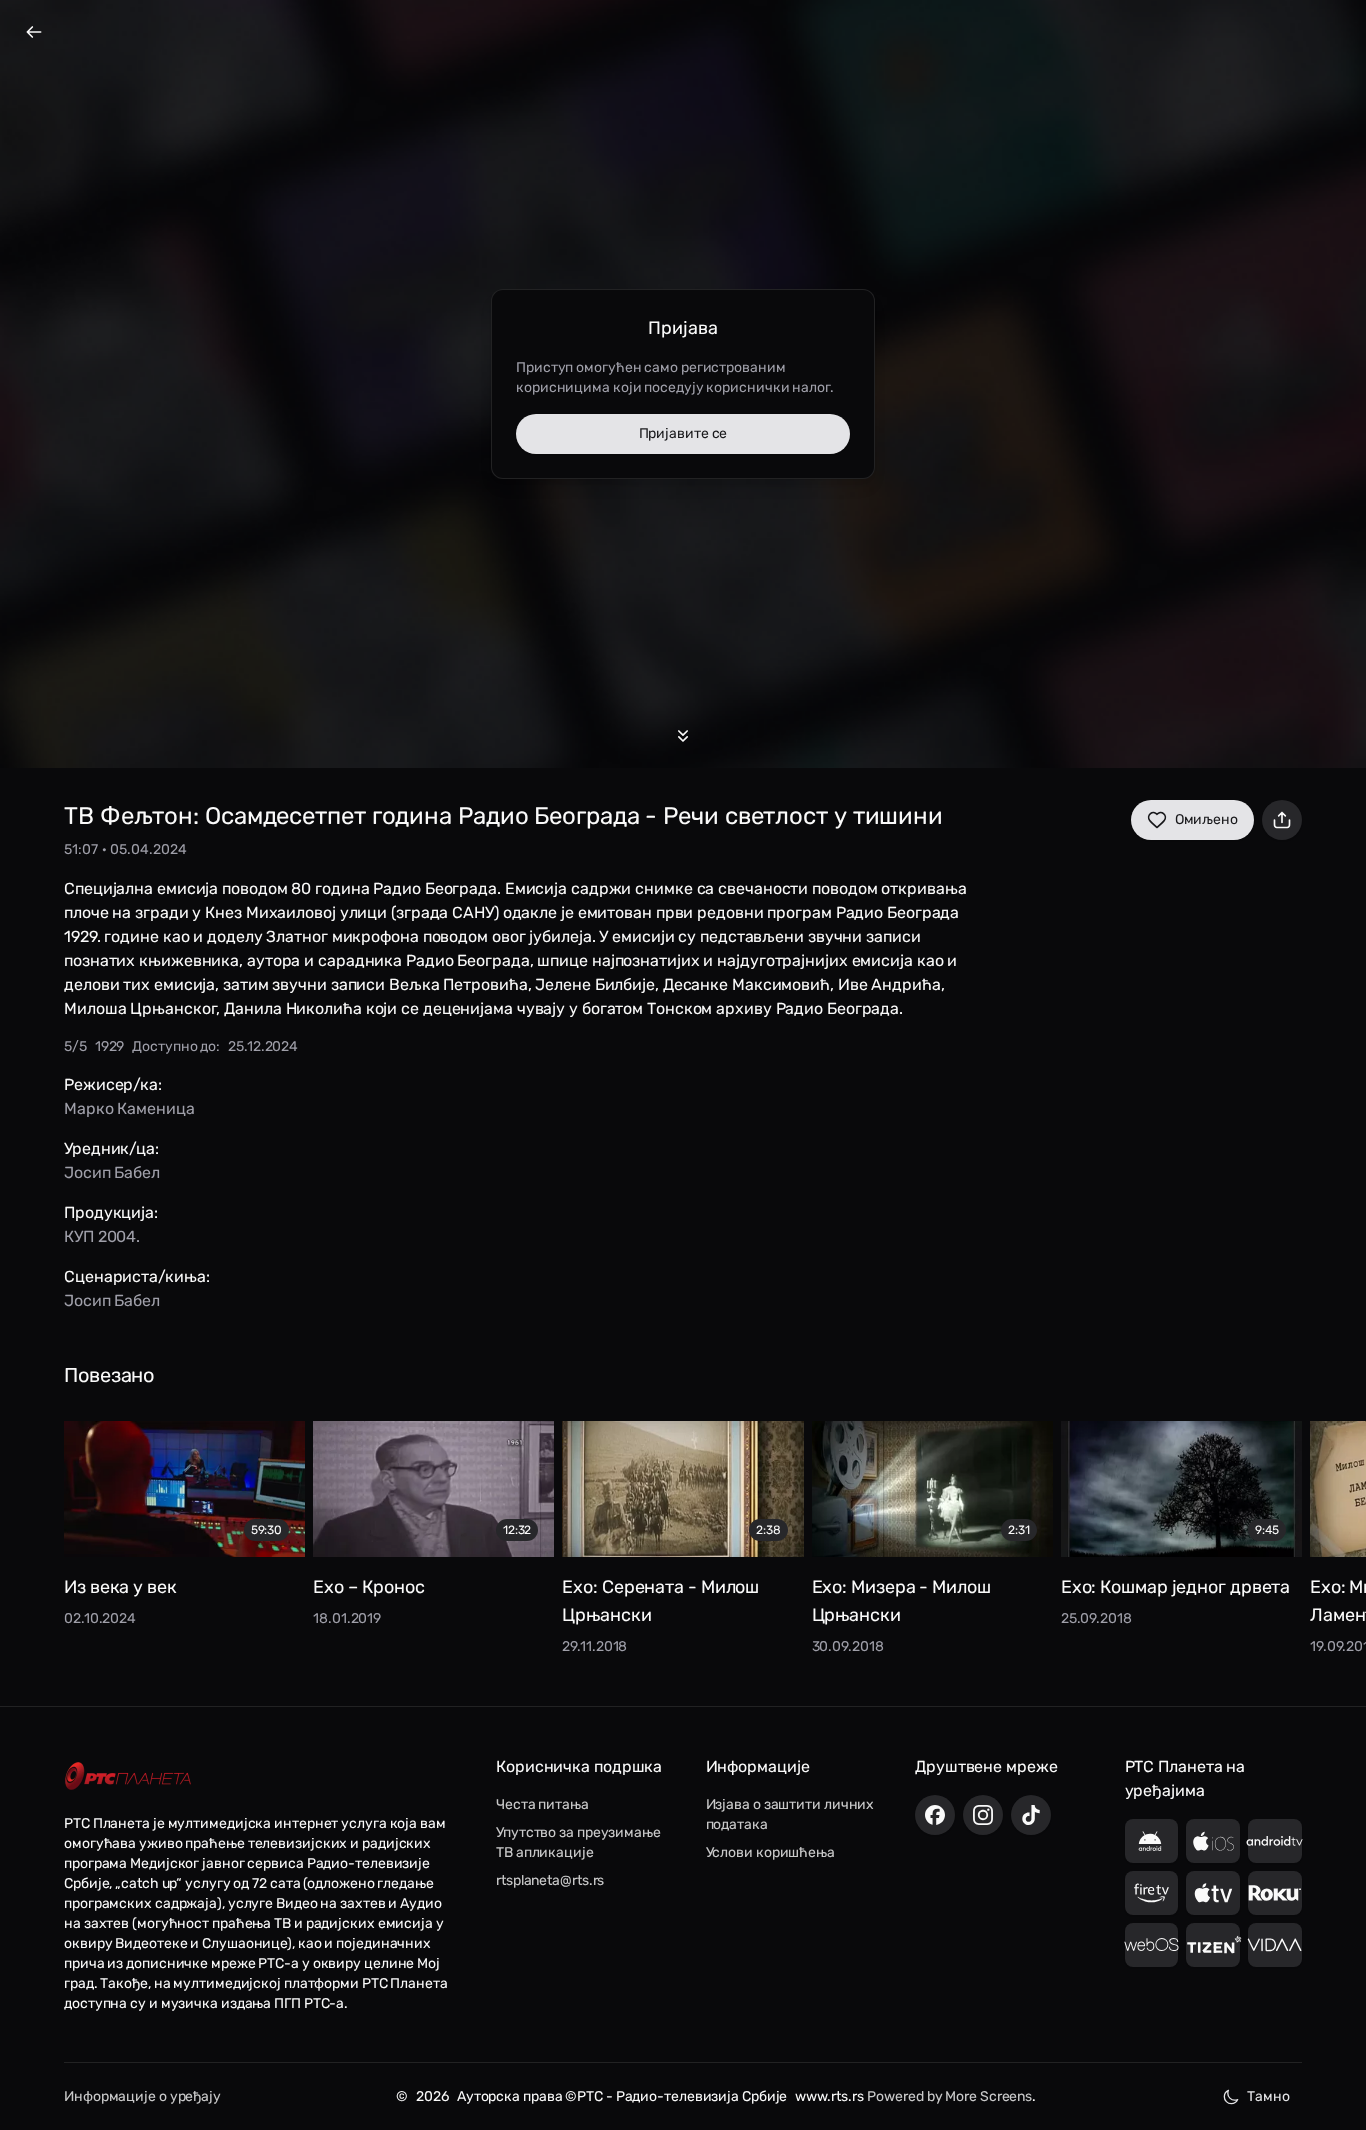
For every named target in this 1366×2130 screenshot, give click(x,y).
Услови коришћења (770, 1852)
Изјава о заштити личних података (790, 1814)
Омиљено (1206, 819)
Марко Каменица (129, 1108)
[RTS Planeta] (128, 1776)
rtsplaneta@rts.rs (550, 1880)
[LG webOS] (1152, 1945)
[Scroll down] (683, 736)
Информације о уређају (142, 2096)
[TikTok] (1031, 1815)
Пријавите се (683, 433)
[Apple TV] (1213, 1893)
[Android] (1152, 1841)
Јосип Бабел (112, 1172)
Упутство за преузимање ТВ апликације (578, 1842)
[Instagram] (983, 1815)
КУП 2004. (102, 1236)
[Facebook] (935, 1815)
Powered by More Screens (949, 2096)
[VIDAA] (1275, 1945)
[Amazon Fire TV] (1152, 1893)
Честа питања (542, 1804)
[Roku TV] (1275, 1893)
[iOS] (1213, 1841)
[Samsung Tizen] (1213, 1945)
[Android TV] (1275, 1841)
